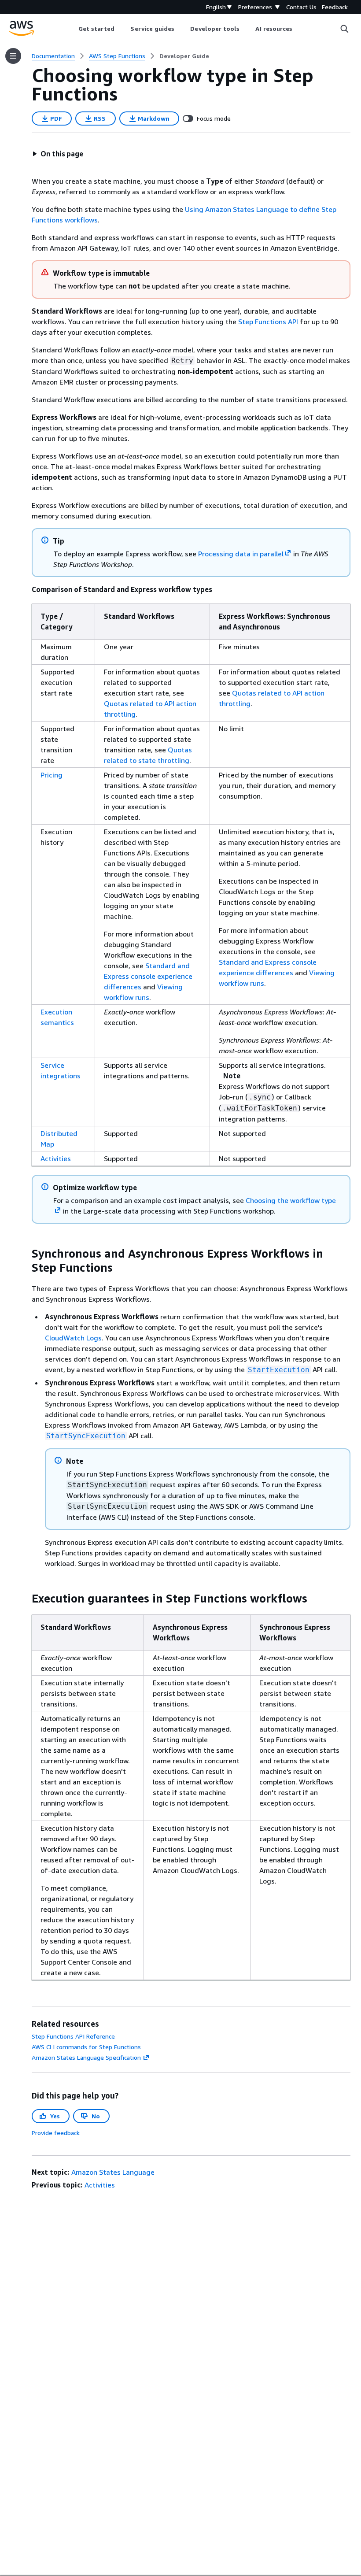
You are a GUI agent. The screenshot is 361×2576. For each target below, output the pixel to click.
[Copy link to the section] (25, 1254)
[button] (58, 154)
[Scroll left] (72, 29)
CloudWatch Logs (73, 1338)
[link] (184, 56)
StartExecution (279, 1370)
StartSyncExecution (86, 1436)
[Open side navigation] (13, 56)
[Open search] (344, 29)
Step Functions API (268, 322)
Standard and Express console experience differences (148, 976)
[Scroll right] (299, 29)
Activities (56, 1158)
